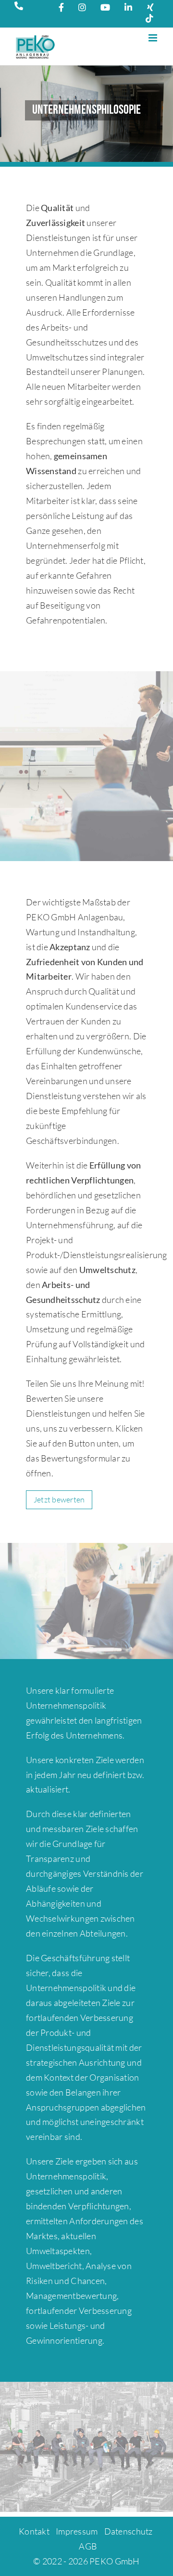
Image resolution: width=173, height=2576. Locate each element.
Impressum (77, 2531)
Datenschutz (129, 2531)
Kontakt (34, 2531)
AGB (88, 2546)
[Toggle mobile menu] (154, 38)
